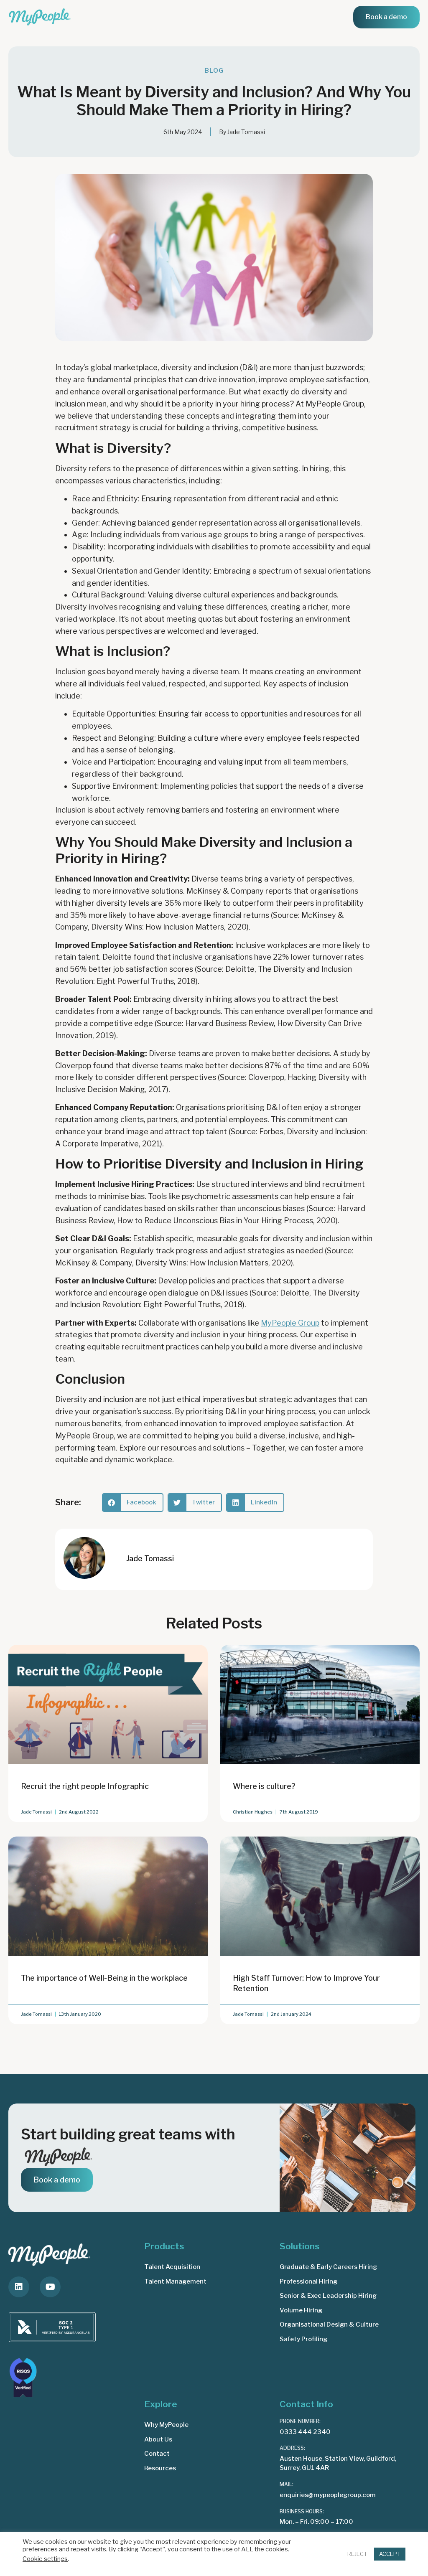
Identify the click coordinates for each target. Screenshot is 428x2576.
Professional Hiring (308, 2281)
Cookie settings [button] (45, 2559)
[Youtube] (50, 2287)
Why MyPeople (166, 2425)
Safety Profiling (303, 2339)
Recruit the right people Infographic (85, 1786)
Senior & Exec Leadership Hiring (328, 2296)
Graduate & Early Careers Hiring (328, 2267)
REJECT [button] (357, 2554)
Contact (157, 2454)
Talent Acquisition (172, 2267)
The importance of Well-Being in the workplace (104, 1978)
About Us (158, 2439)
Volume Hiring (301, 2310)
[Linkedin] (19, 2287)
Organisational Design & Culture (329, 2324)
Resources (160, 2468)
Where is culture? (264, 1786)
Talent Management (175, 2281)
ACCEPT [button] (390, 2554)
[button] (133, 1503)
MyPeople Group (290, 1323)
